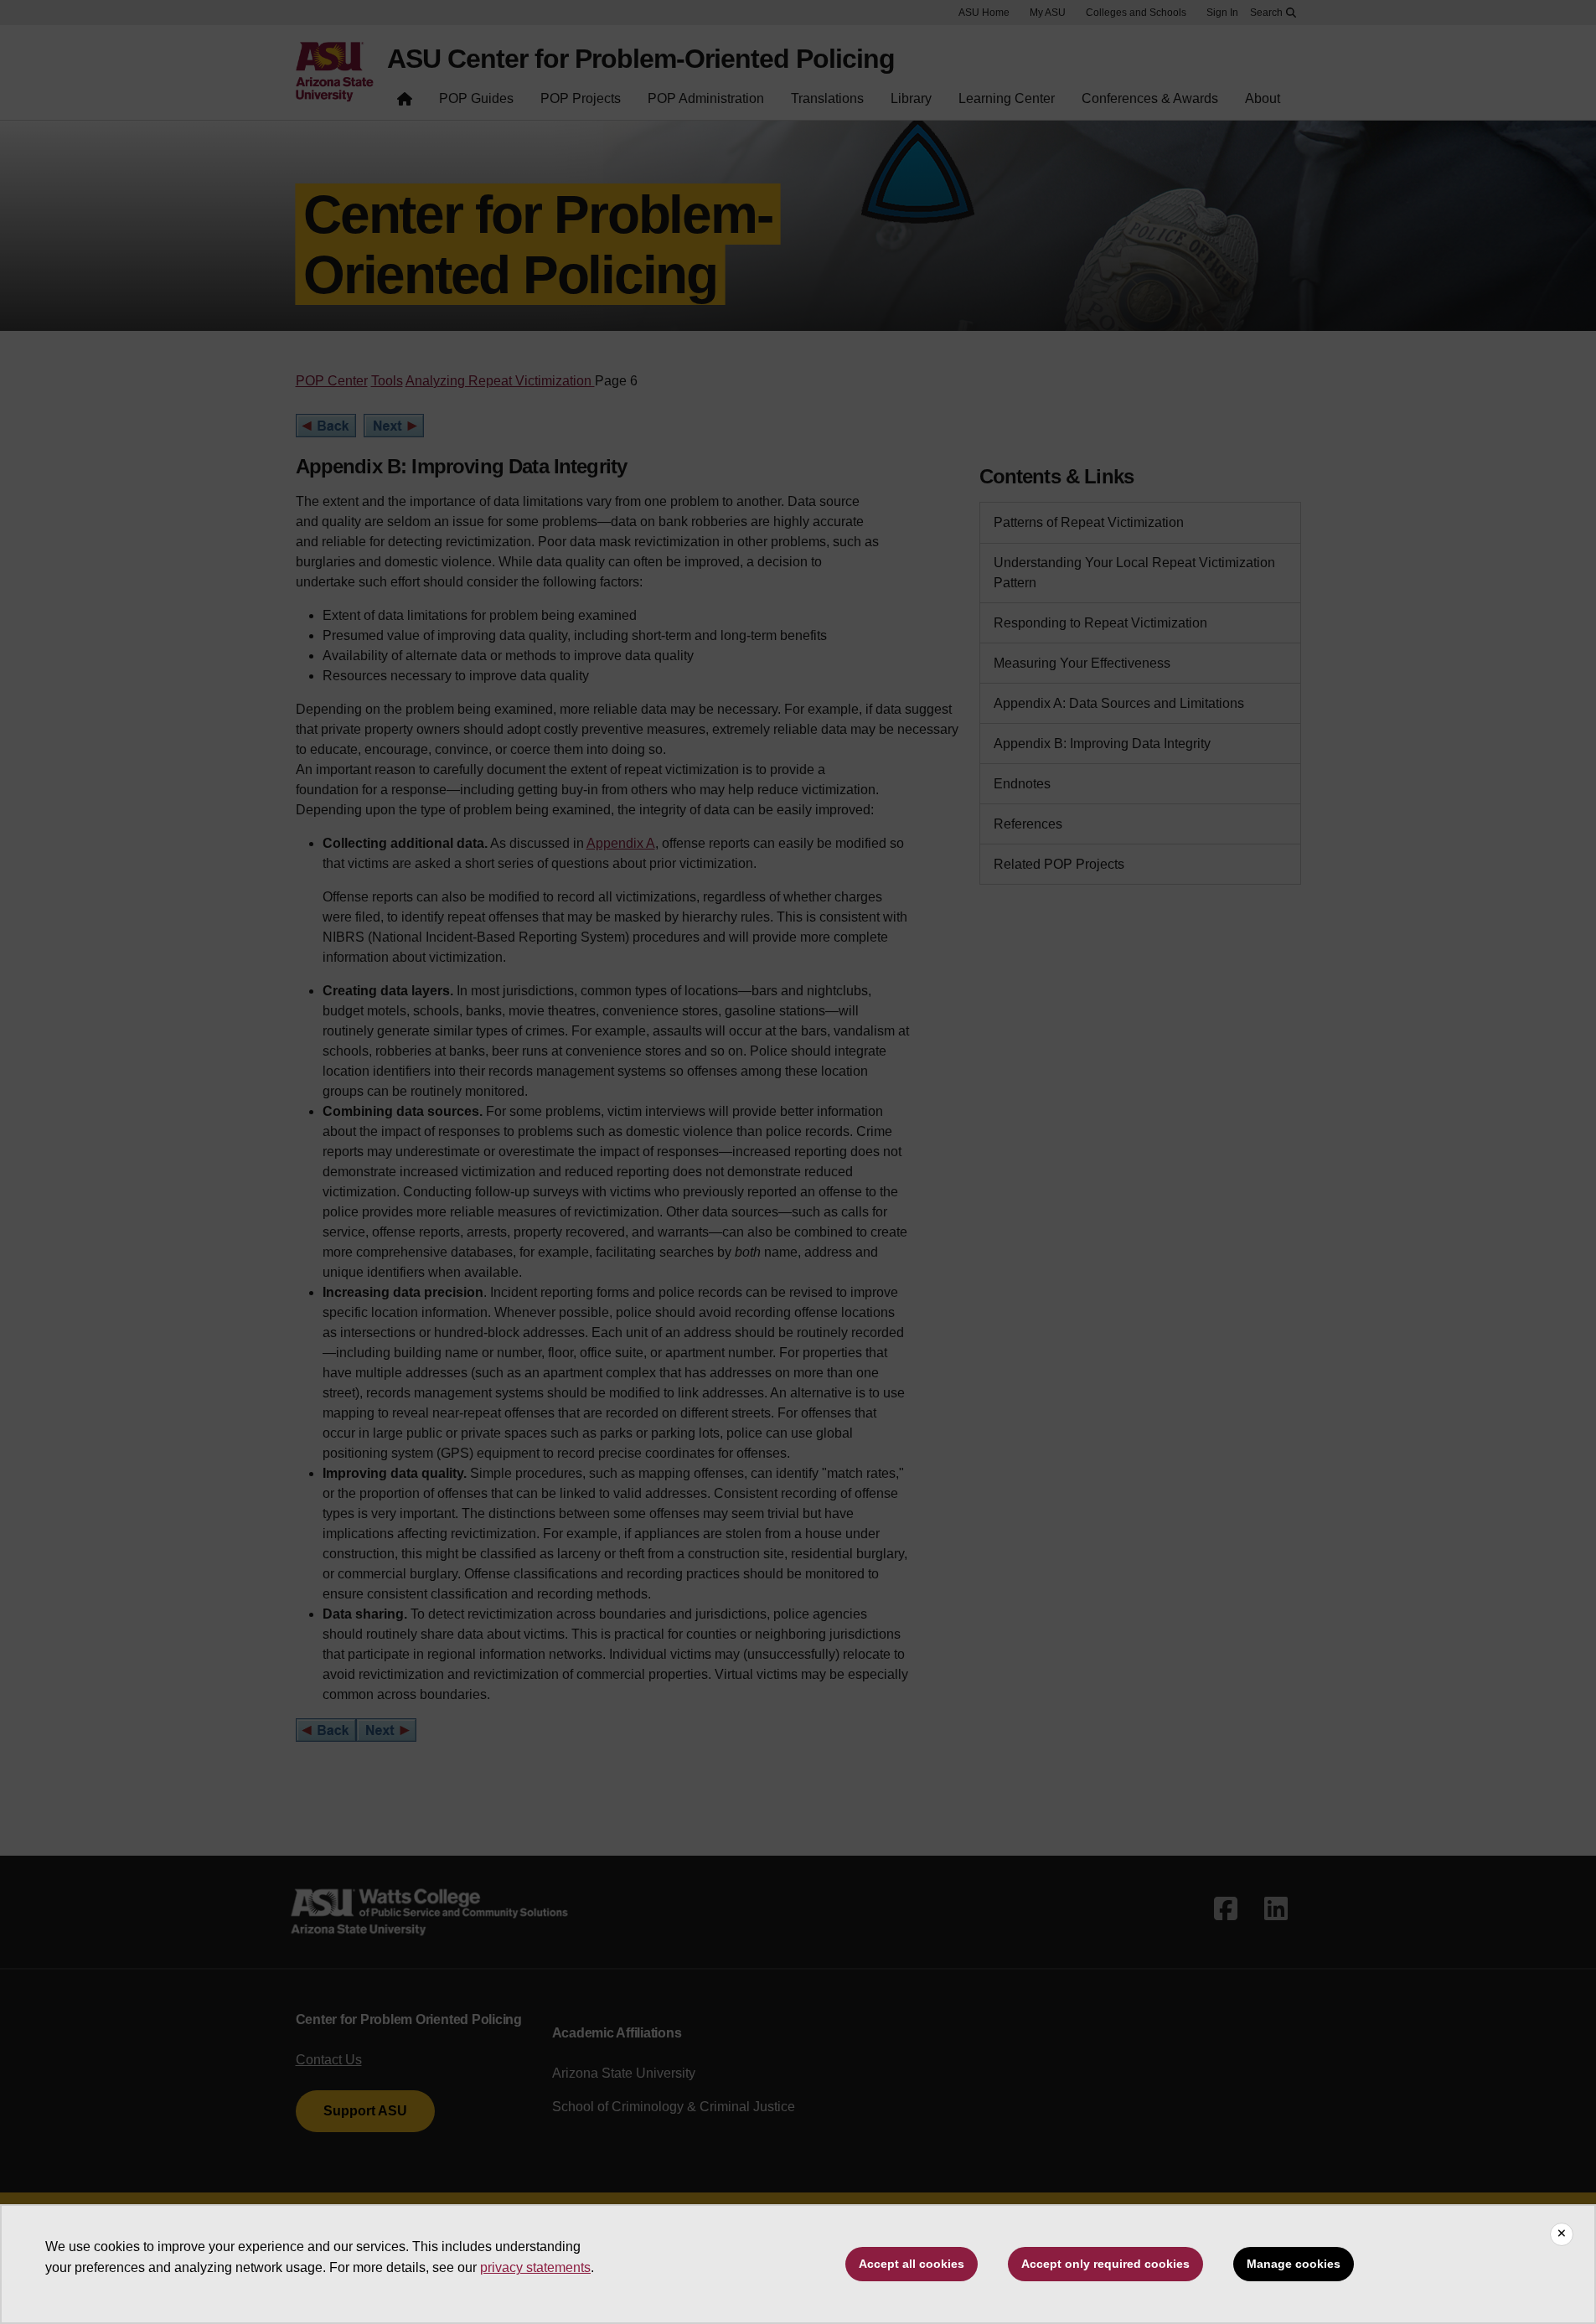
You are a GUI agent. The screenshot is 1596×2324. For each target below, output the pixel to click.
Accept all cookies (912, 2264)
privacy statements (535, 2267)
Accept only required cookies (1105, 2264)
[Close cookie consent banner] (1562, 2234)
